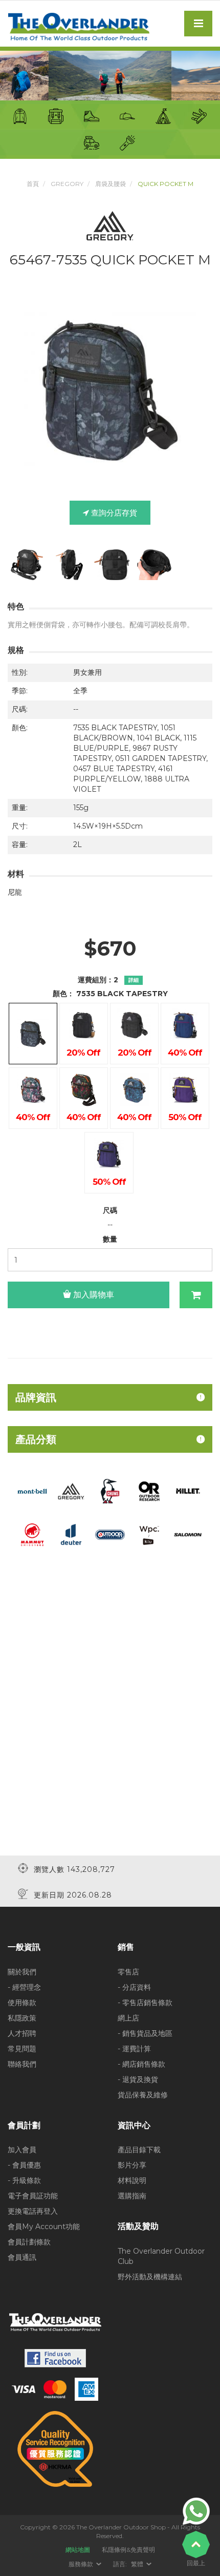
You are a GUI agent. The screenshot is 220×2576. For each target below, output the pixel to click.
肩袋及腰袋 (111, 184)
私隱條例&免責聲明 (128, 2550)
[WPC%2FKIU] (149, 1534)
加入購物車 (93, 1295)
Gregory (67, 184)
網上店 (128, 2018)
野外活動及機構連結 (150, 2277)
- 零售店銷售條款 (145, 2003)
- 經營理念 (24, 1987)
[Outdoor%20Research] (149, 1491)
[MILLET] (188, 1491)
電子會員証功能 (33, 2196)
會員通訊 (22, 2257)
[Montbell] (32, 1491)
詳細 (134, 980)
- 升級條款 (24, 2180)
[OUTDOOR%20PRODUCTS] (110, 1534)
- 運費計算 (134, 2049)
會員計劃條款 (29, 2242)
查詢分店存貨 (113, 513)
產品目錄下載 (139, 2150)
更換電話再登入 (33, 2211)
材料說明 (132, 2180)
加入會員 (22, 2150)
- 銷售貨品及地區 (145, 2033)
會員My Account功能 (44, 2227)
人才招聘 (22, 2033)
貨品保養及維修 (143, 2095)
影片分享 (132, 2165)
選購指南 (132, 2196)
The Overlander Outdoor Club (161, 2256)
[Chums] (110, 1491)
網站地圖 (78, 2550)
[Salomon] (188, 1534)
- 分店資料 (134, 1987)
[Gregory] (71, 1491)
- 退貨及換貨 (138, 2079)
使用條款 (22, 2003)
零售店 (128, 1972)
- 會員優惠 (24, 2165)
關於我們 (22, 1972)
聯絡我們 (22, 2064)
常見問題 (22, 2049)
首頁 (33, 184)
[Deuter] (71, 1534)
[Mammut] (32, 1534)
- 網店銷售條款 (141, 2064)
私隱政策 (22, 2018)
